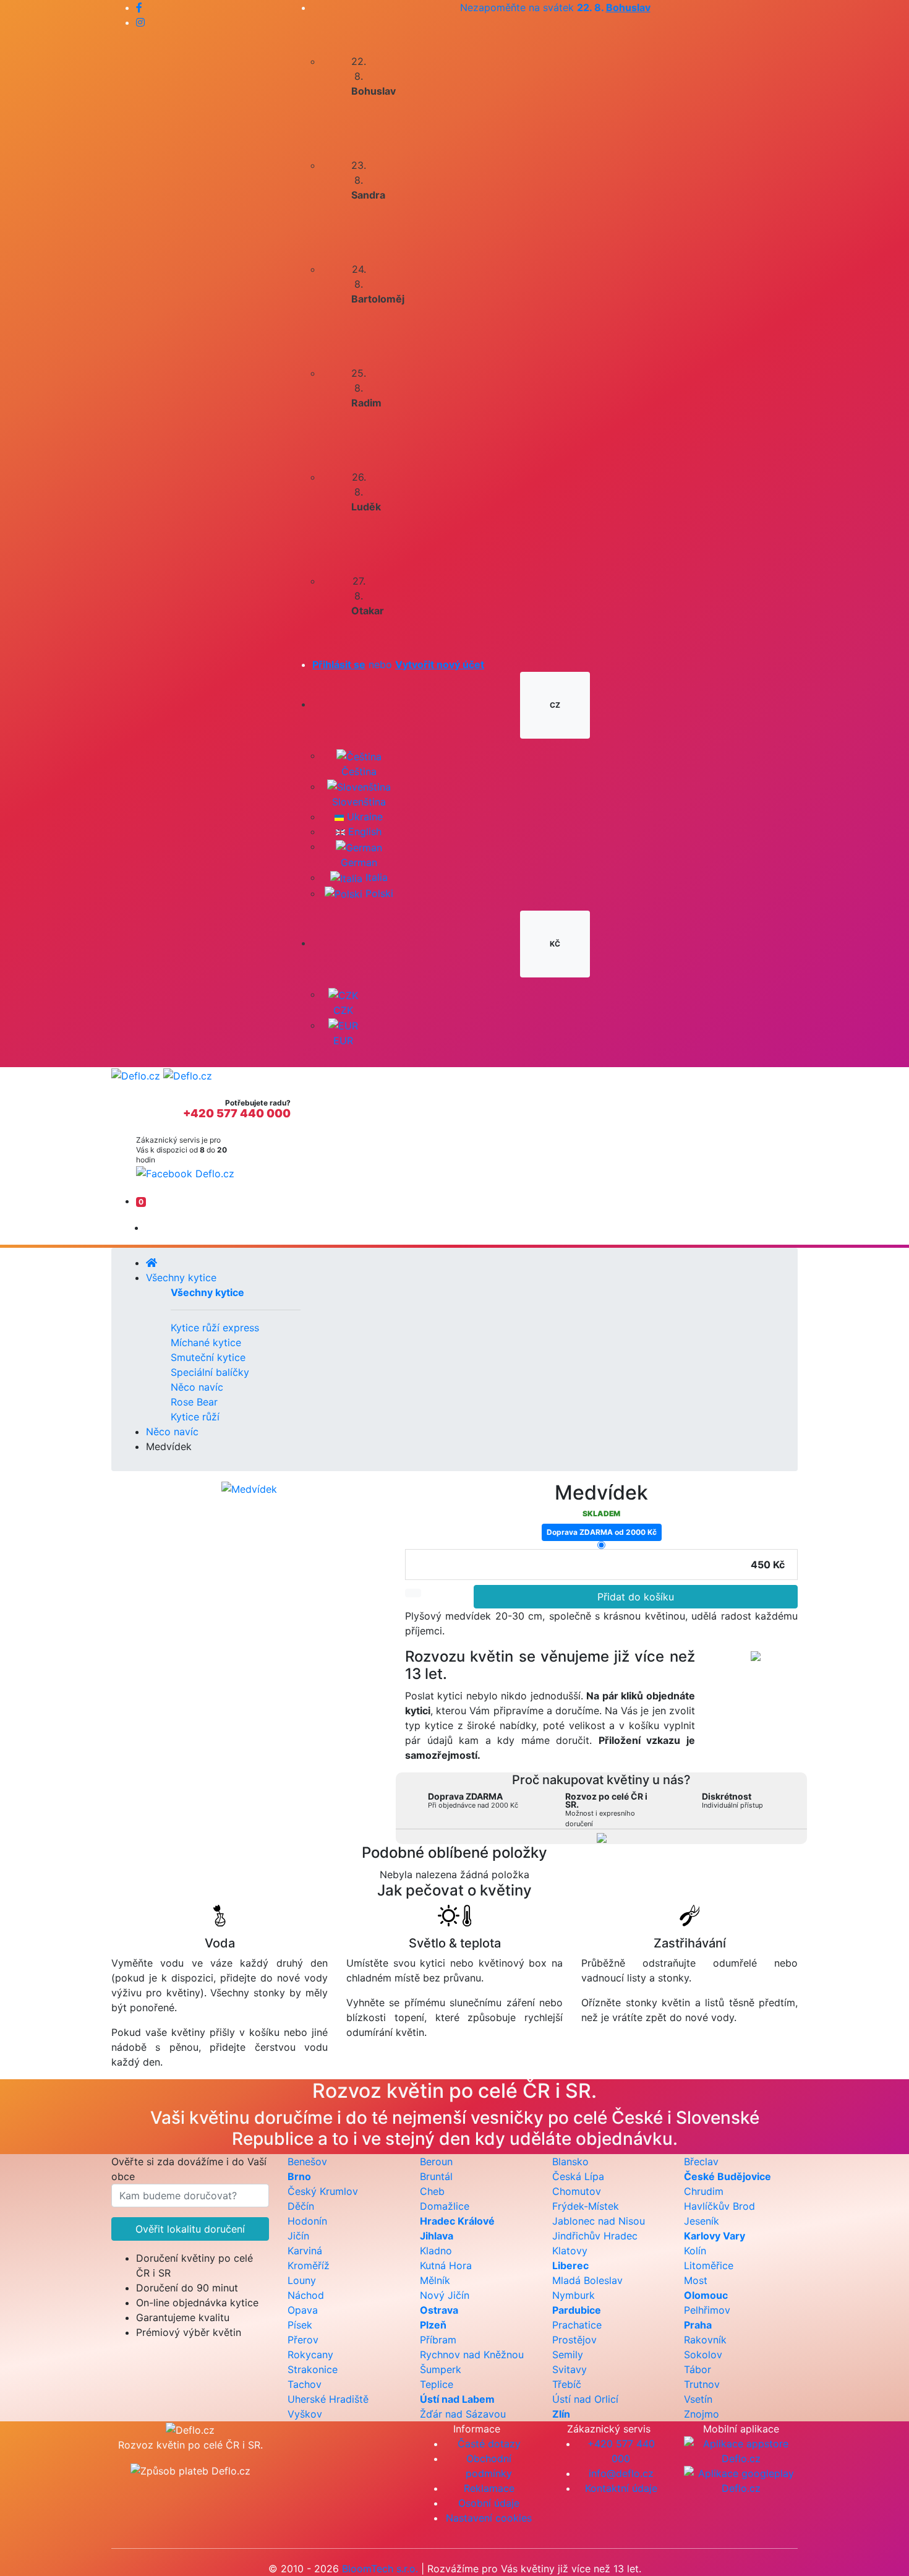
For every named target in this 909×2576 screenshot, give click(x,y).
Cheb (432, 2191)
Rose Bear (194, 1402)
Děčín (301, 2206)
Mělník (435, 2280)
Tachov (305, 2384)
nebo (398, 664)
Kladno (436, 2251)
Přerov (303, 2340)
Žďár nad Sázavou (463, 2414)
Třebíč (567, 2384)
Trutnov (702, 2384)
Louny (302, 2280)
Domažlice (445, 2206)
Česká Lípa (578, 2176)
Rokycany (310, 2355)
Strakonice (313, 2369)
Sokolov (703, 2355)
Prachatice (577, 2325)
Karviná (305, 2251)
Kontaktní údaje (621, 2488)
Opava (303, 2310)
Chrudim (704, 2191)
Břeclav (701, 2162)
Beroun (436, 2162)
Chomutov (577, 2191)
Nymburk (574, 2295)
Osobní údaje (489, 2503)
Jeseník (702, 2221)
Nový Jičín (445, 2295)
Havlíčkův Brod (719, 2206)
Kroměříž (309, 2265)
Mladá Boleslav (587, 2280)
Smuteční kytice (208, 1357)
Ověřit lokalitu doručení (190, 2229)
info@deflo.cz (621, 2473)
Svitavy (570, 2369)
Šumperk (441, 2369)
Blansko (570, 2162)
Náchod (306, 2295)
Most (696, 2280)
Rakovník (705, 2340)
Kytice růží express (215, 1328)
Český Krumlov (323, 2191)
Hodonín (307, 2221)
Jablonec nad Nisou (599, 2221)
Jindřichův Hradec (595, 2236)
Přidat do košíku (636, 1597)
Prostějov (574, 2340)
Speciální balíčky (210, 1372)
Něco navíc (197, 1387)
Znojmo (702, 2414)
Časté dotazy (489, 2444)
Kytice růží (195, 1417)
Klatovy (570, 2251)
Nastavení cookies (489, 2518)
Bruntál (436, 2176)
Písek (300, 2325)
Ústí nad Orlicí (585, 2399)
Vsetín (698, 2399)
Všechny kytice (181, 1277)
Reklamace (489, 2488)
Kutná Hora (446, 2265)
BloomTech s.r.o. (380, 2569)
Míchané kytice (206, 1342)
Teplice (437, 2384)
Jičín (298, 2236)
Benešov (307, 2162)
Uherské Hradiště (328, 2399)
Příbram (438, 2340)
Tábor (698, 2369)
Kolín (695, 2251)
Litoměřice (709, 2265)
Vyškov (305, 2414)
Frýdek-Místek (586, 2206)
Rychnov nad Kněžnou (472, 2355)
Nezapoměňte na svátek (555, 7)
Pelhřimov (707, 2310)
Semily (568, 2355)
